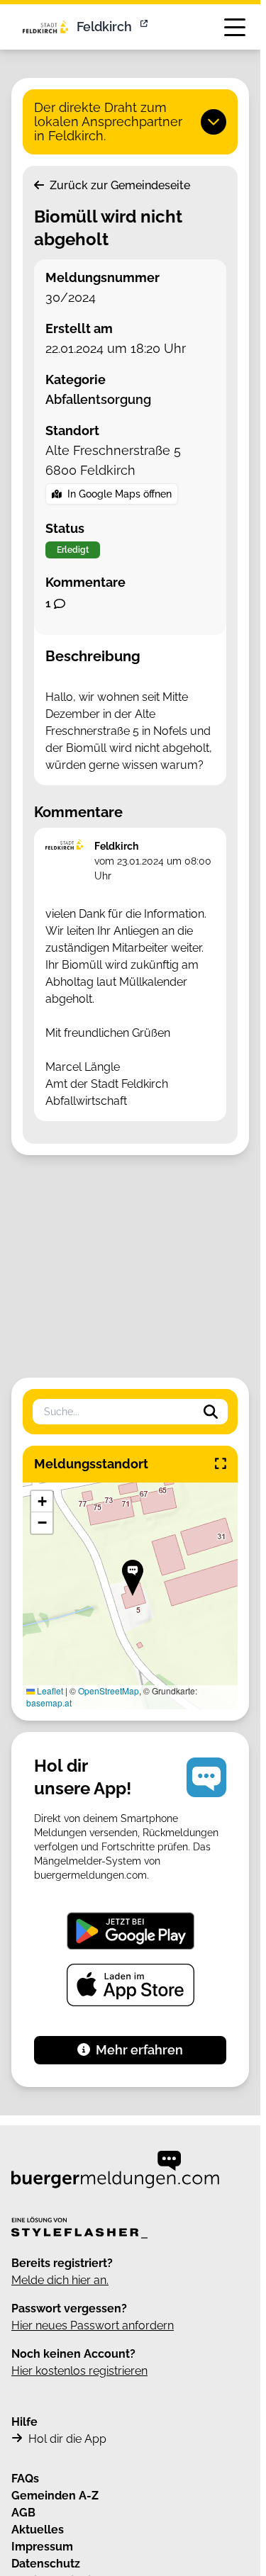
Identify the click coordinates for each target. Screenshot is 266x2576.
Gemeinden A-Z (55, 2496)
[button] (133, 1578)
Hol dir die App (67, 2439)
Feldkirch (104, 27)
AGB (23, 2513)
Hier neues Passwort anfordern (93, 2325)
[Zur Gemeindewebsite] (145, 27)
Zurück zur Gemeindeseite (118, 185)
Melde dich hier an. (60, 2280)
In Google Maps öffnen (120, 494)
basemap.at (49, 1703)
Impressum (42, 2547)
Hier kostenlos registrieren (79, 2371)
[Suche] (211, 1412)
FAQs (25, 2479)
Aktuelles (38, 2530)
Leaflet (49, 1691)
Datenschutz (46, 2564)
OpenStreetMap (109, 1691)
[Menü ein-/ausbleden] (235, 27)
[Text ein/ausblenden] (214, 122)
